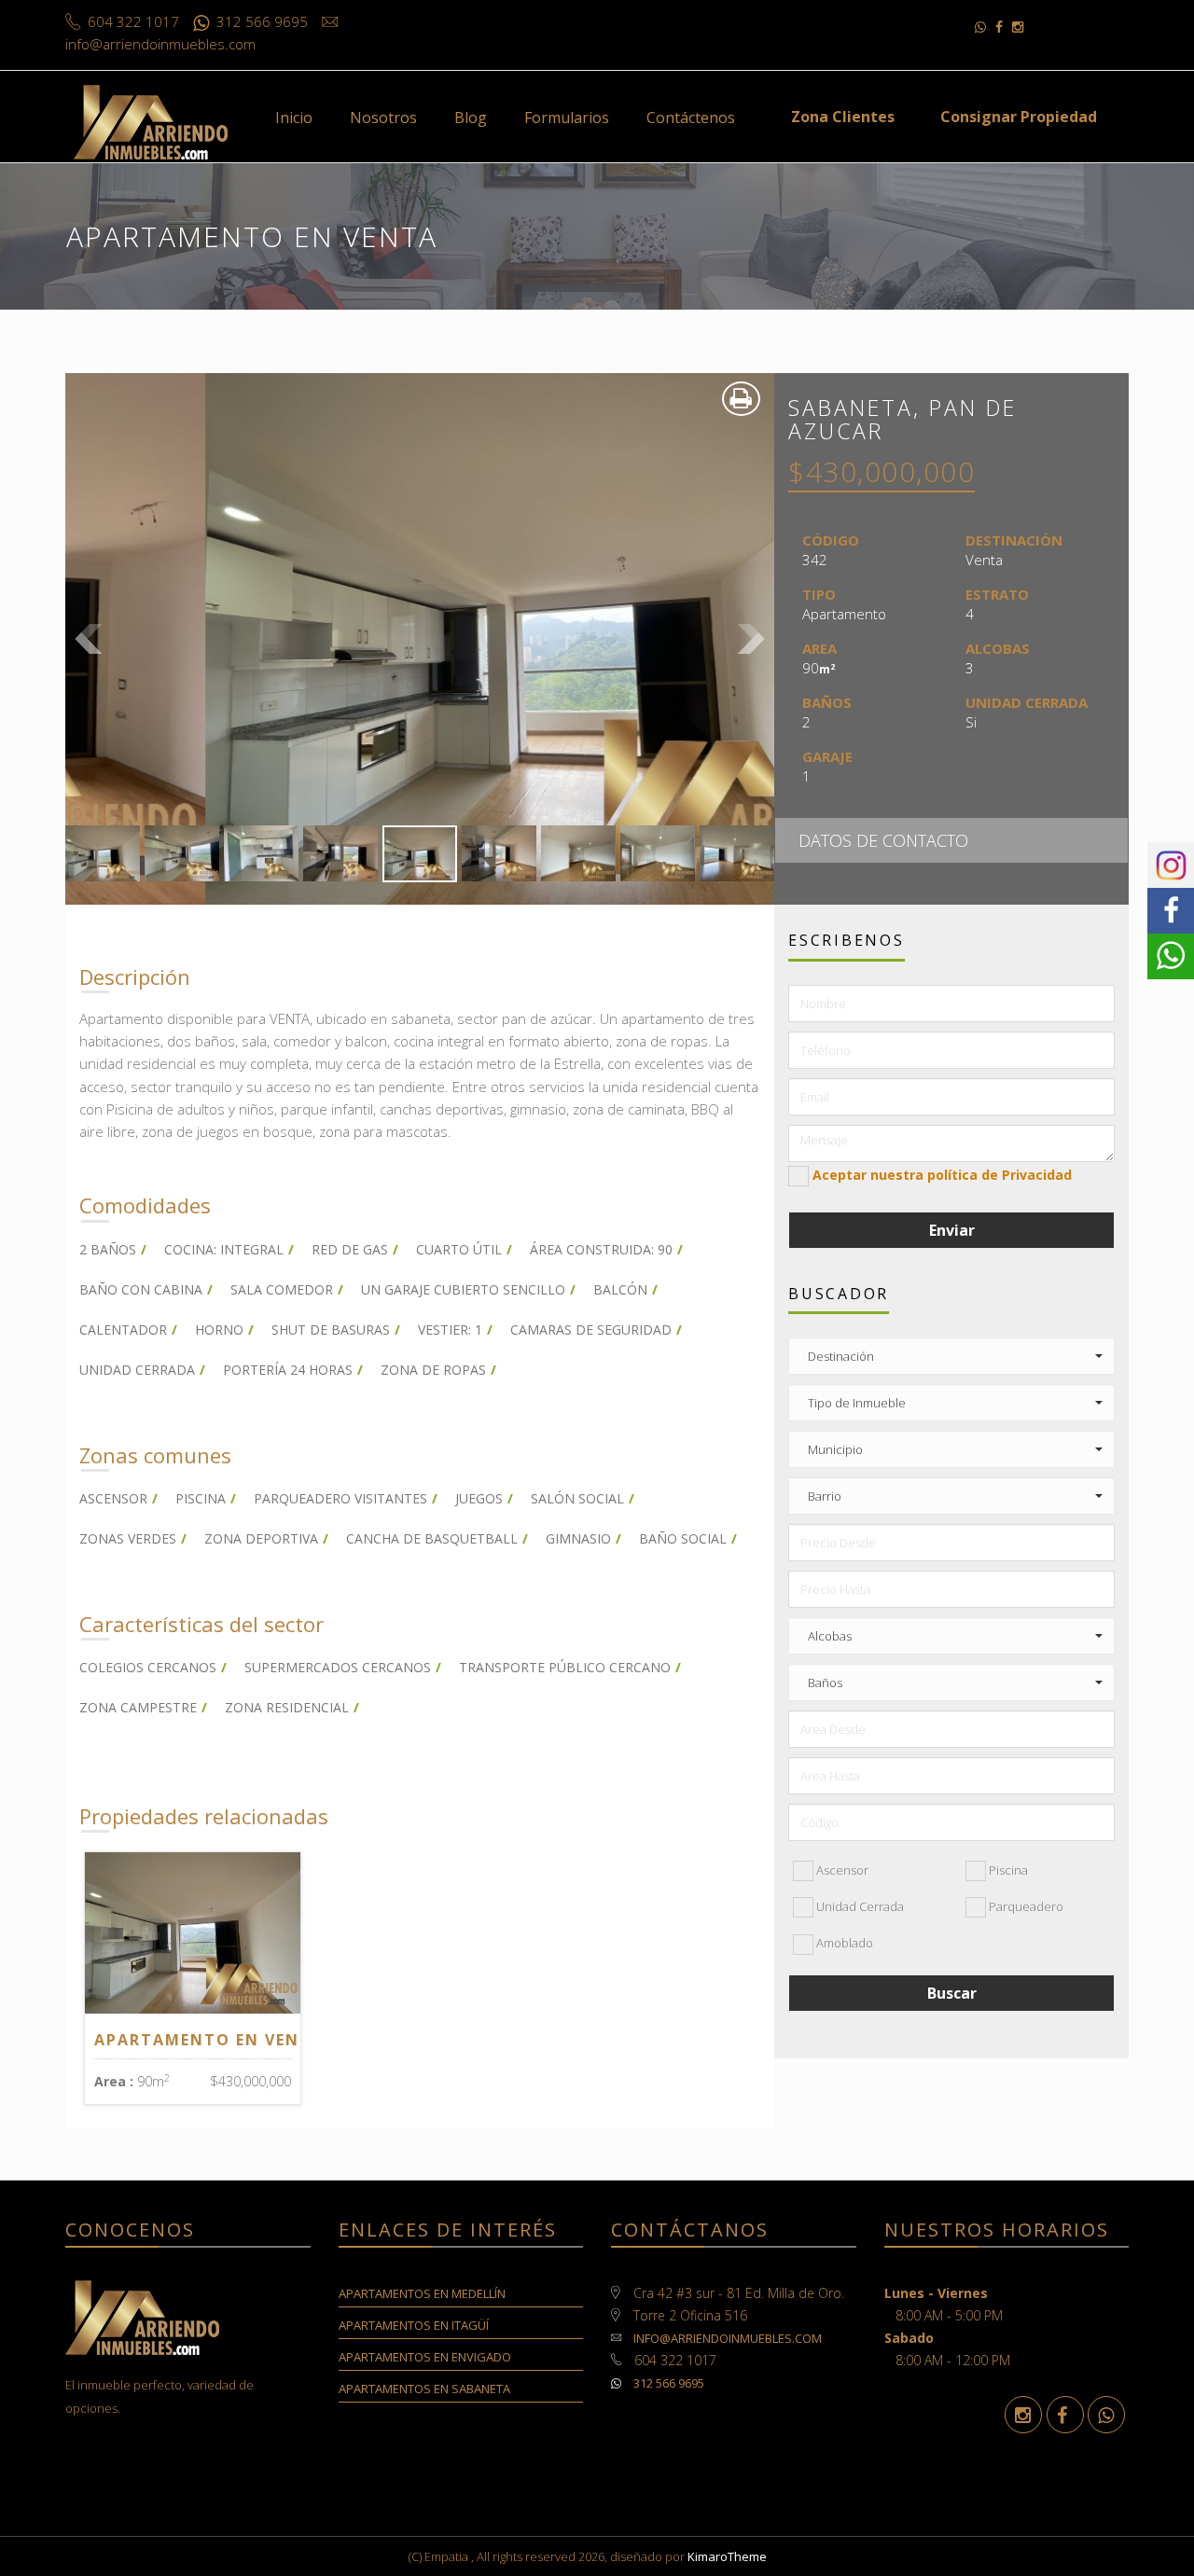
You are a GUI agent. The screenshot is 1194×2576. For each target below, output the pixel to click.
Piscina (1007, 1870)
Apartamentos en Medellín (422, 2293)
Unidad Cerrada (859, 1906)
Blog (471, 118)
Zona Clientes (843, 117)
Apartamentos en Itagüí (414, 2325)
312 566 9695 (667, 2383)
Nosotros (383, 118)
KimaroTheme (727, 2556)
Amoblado (843, 1943)
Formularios (567, 118)
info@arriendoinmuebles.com (728, 2338)
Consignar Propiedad (1019, 117)
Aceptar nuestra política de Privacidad (942, 1175)
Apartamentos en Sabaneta (424, 2389)
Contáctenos (691, 118)
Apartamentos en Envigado (425, 2357)
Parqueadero (1025, 1906)
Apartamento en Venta (209, 2040)
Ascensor (841, 1870)
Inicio (294, 118)
